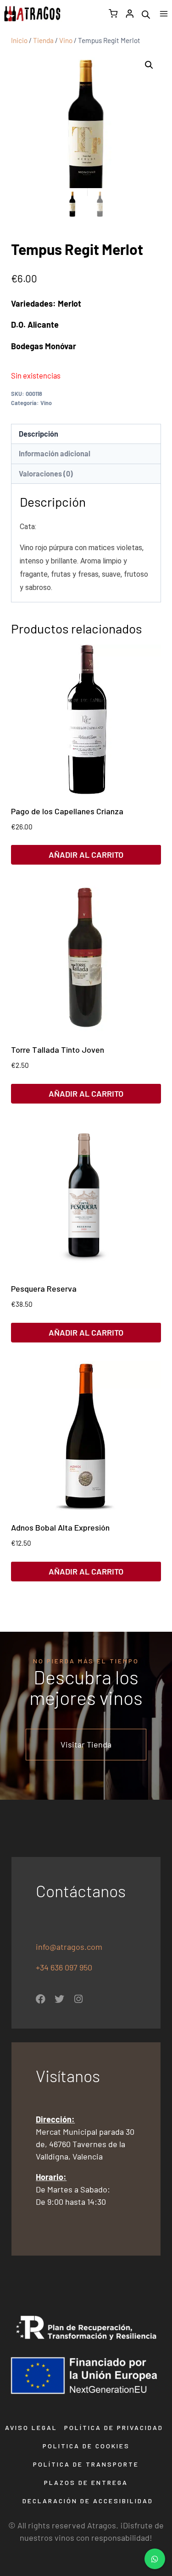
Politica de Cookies (86, 2446)
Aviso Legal (31, 2427)
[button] (149, 65)
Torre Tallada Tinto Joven (58, 1050)
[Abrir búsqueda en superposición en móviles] (146, 14)
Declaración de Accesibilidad (88, 2501)
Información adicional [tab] (55, 453)
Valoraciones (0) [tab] (46, 474)
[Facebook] (41, 1999)
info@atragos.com (69, 1947)
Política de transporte (86, 2464)
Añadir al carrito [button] (86, 855)
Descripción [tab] (39, 434)
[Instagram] (78, 1999)
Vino (46, 403)
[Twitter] (59, 1999)
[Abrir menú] (164, 14)
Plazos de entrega (86, 2482)
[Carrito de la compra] (113, 14)
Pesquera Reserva (44, 1288)
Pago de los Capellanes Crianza (67, 811)
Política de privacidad (114, 2427)
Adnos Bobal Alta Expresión (60, 1527)
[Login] (130, 14)
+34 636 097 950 (65, 1967)
